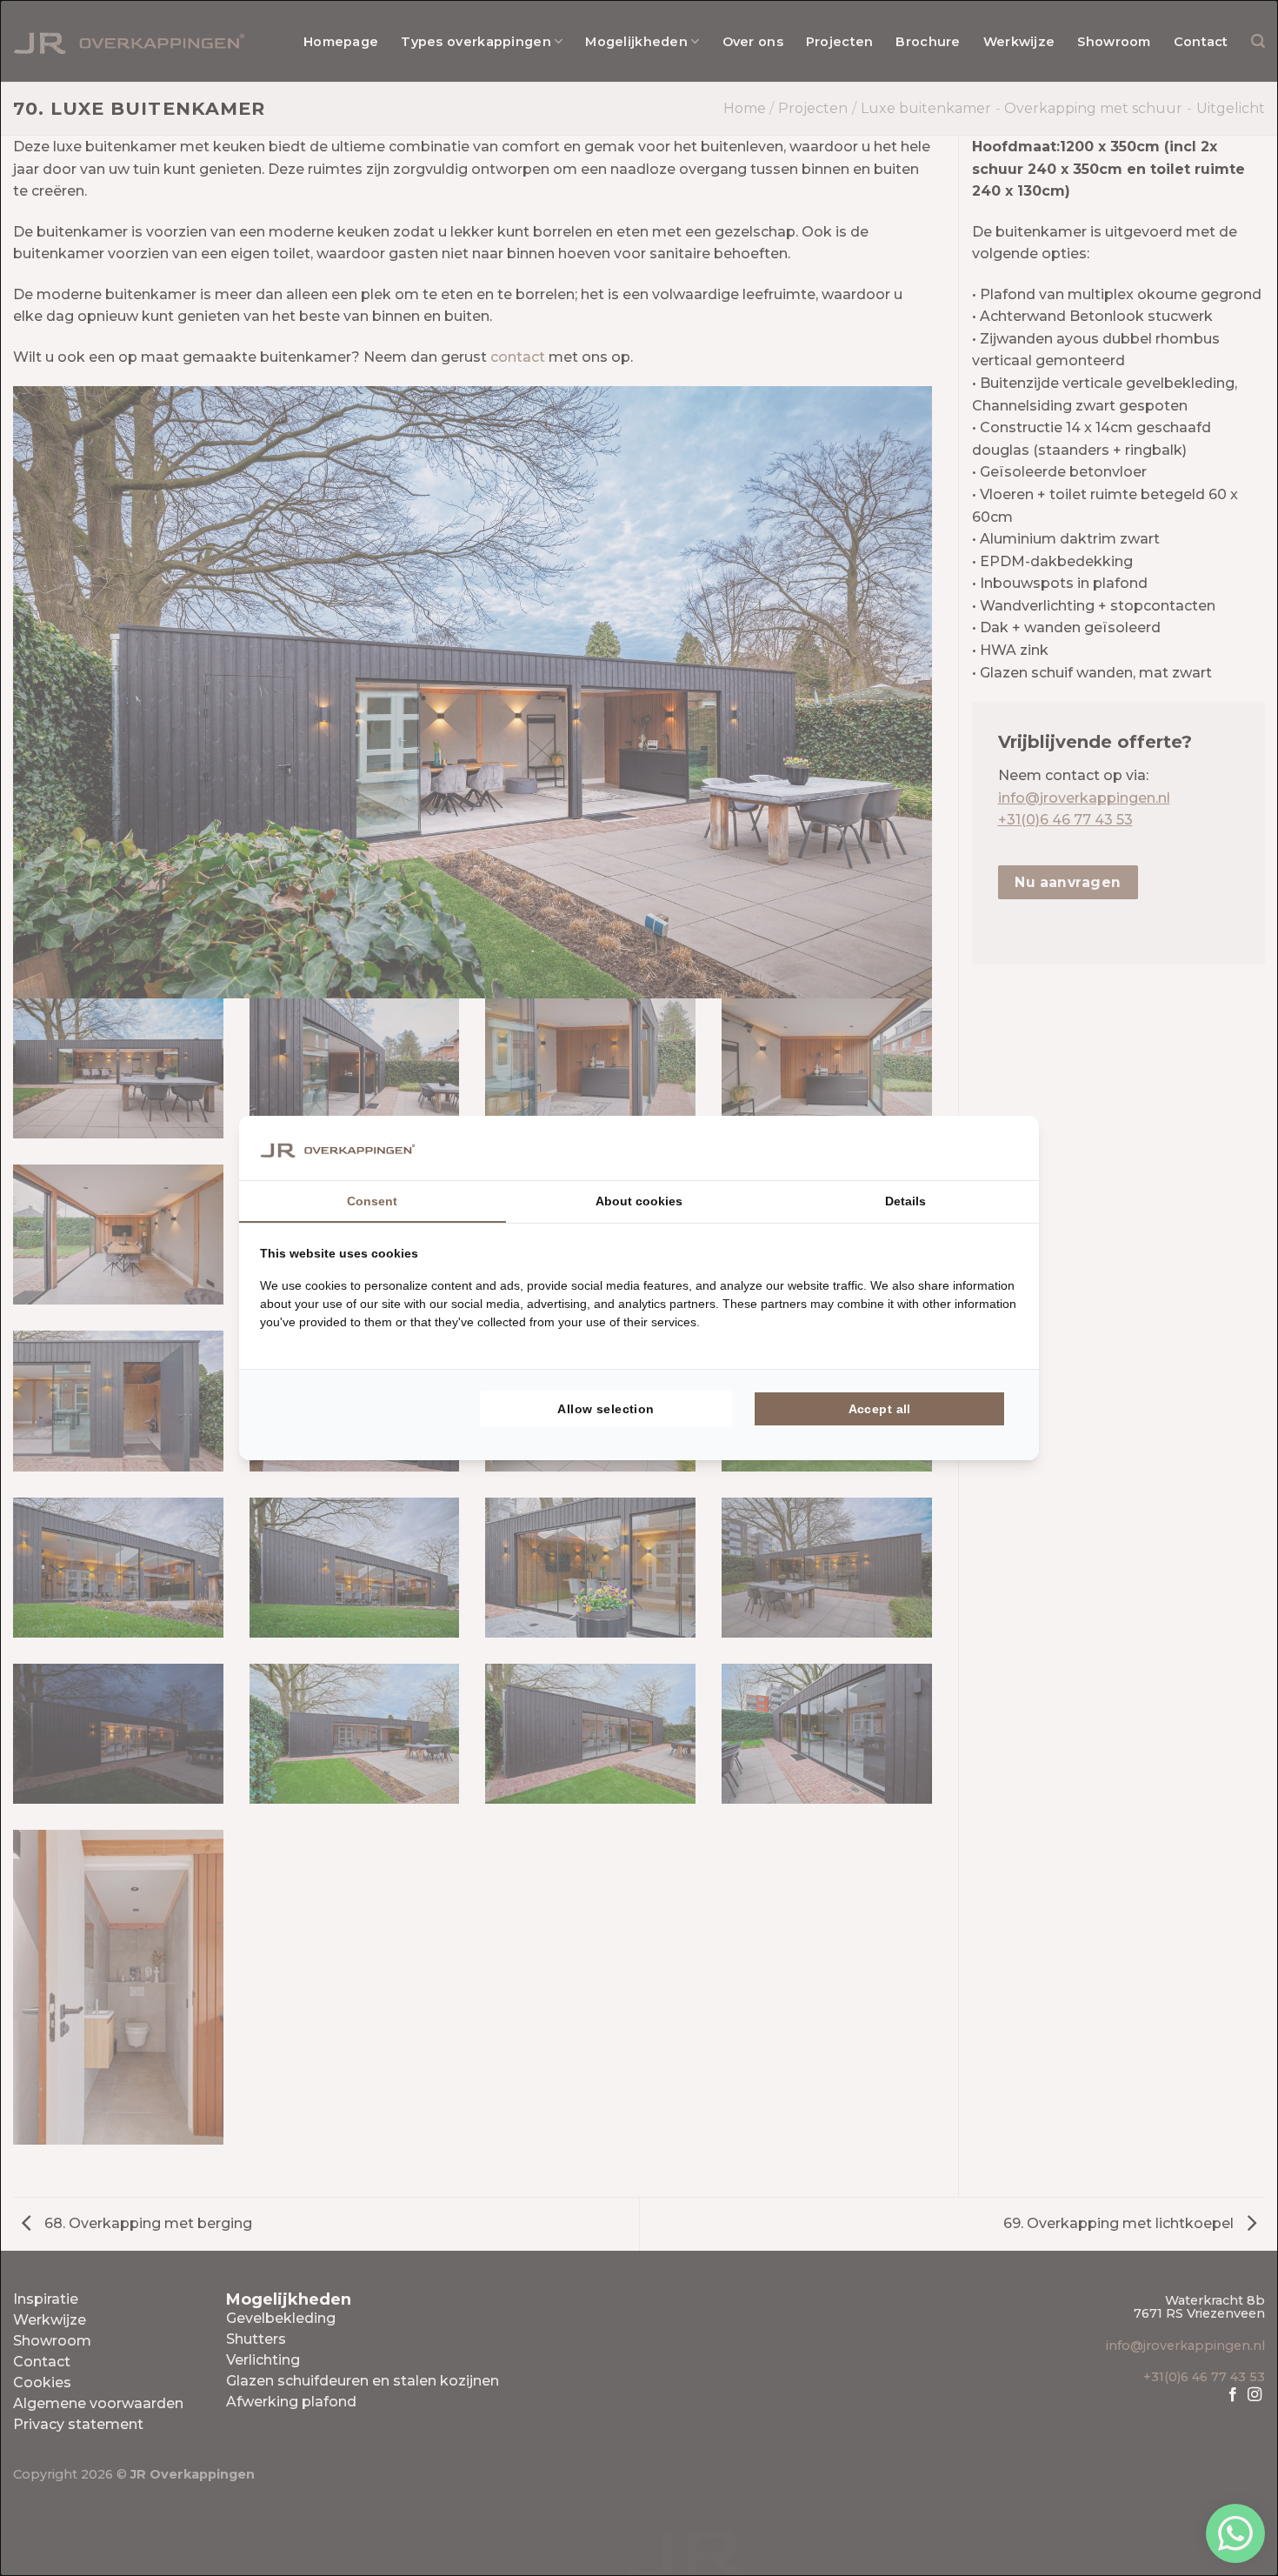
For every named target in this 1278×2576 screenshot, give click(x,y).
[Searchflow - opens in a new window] (996, 1148)
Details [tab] (905, 1201)
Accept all (880, 1409)
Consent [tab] (372, 1201)
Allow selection (606, 1409)
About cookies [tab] (639, 1201)
